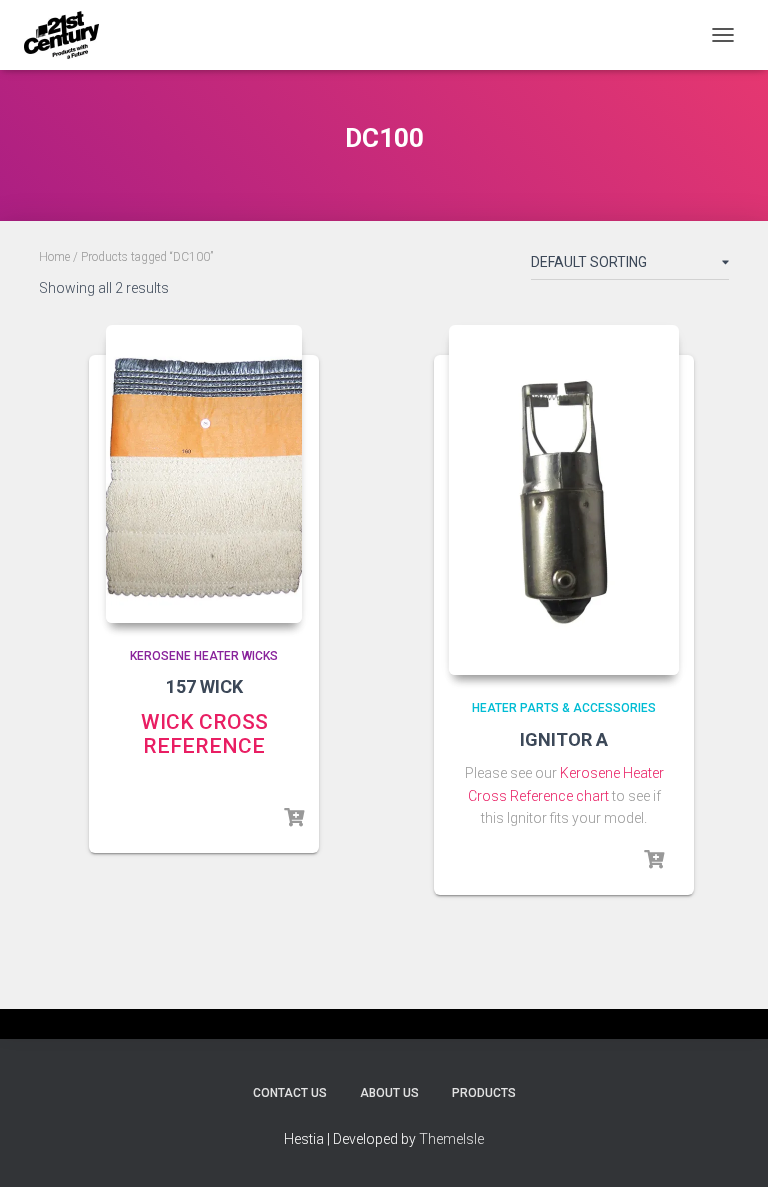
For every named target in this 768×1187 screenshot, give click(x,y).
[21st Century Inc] (69, 35)
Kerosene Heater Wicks (204, 656)
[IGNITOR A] (564, 500)
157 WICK (204, 686)
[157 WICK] (204, 474)
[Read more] (294, 818)
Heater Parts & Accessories (564, 708)
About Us (389, 1093)
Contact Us (290, 1093)
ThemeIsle (451, 1139)
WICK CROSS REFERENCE (204, 734)
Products (484, 1093)
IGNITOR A (564, 739)
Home (54, 257)
